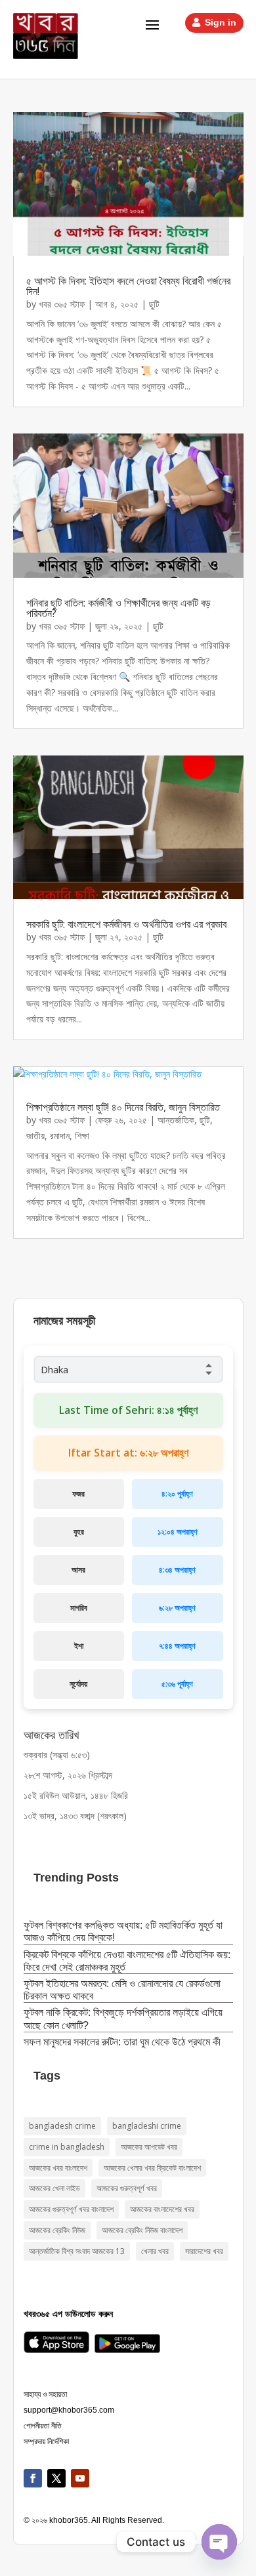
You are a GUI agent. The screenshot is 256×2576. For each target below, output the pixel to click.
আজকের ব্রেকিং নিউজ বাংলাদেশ (142, 2230)
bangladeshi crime (147, 2126)
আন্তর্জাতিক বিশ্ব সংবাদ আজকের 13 (77, 2251)
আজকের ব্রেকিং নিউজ (57, 2230)
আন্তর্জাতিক (176, 1120)
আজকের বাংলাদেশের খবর (162, 2209)
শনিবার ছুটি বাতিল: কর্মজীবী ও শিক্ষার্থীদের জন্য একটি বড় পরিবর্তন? (118, 608)
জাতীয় (35, 1136)
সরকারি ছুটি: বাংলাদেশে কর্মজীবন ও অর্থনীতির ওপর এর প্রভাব (126, 924)
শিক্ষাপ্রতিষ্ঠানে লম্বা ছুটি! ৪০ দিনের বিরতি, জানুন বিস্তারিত (123, 1107)
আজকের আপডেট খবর (149, 2147)
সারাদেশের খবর (204, 2251)
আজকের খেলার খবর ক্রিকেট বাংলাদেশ (152, 2168)
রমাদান (60, 1136)
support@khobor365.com (69, 2410)
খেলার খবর (155, 2251)
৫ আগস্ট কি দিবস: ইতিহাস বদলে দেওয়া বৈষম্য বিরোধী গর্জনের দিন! (128, 286)
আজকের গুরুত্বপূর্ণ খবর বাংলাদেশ (71, 2209)
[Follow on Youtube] (80, 2478)
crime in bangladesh (67, 2147)
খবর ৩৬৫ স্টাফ (62, 304)
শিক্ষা (82, 1136)
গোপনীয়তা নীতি (43, 2426)
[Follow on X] (56, 2478)
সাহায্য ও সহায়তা (45, 2394)
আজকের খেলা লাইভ (54, 2188)
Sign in (221, 22)
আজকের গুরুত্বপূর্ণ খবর (127, 2188)
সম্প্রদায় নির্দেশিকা (46, 2442)
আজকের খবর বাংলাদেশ (58, 2168)
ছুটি (154, 304)
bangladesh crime (62, 2126)
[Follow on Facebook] (33, 2478)
